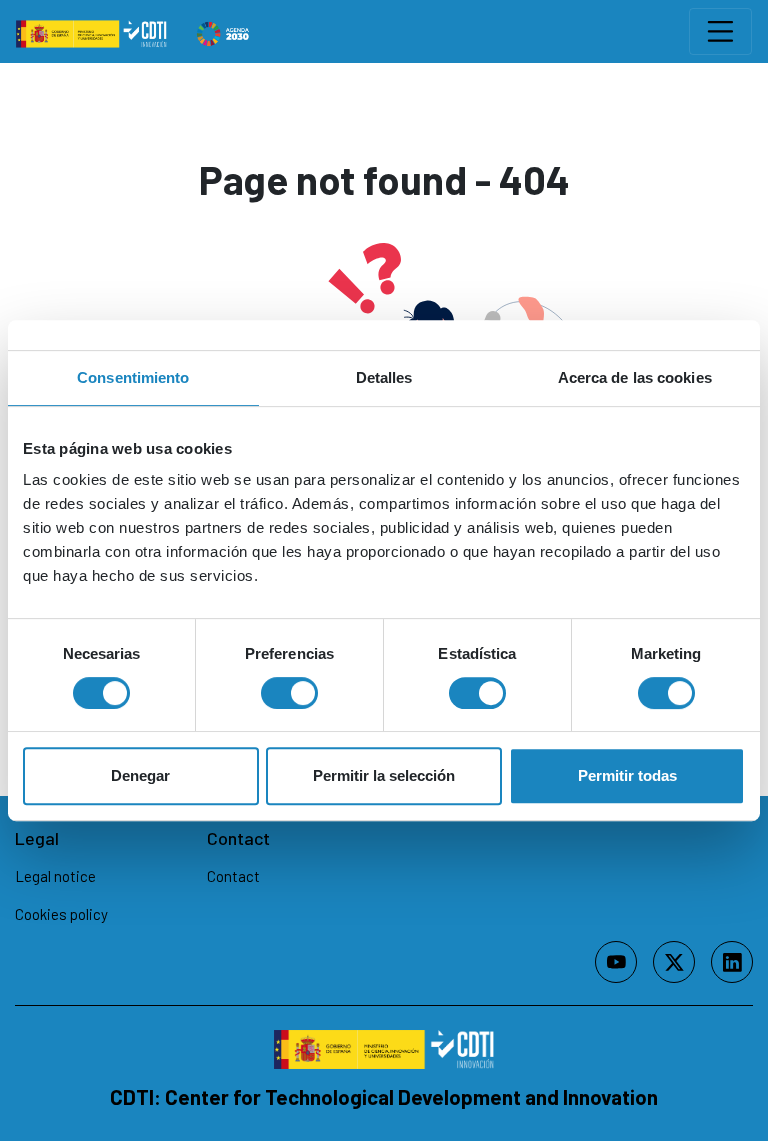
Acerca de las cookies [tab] (635, 377)
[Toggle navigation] (720, 31)
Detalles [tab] (384, 377)
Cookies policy (61, 914)
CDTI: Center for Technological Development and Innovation (384, 1097)
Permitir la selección (384, 775)
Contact (233, 876)
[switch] (289, 693)
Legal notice (55, 876)
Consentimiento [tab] (133, 377)
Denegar (140, 775)
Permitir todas (627, 775)
